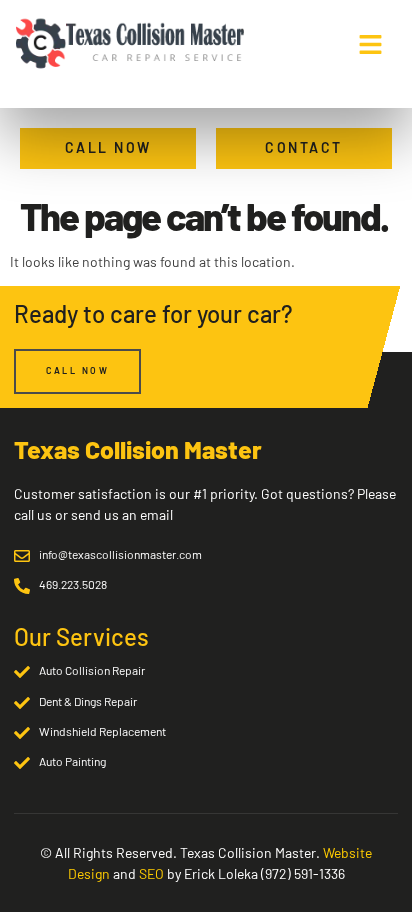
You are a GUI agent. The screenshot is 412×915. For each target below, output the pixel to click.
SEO (151, 873)
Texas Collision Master (138, 449)
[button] (371, 44)
